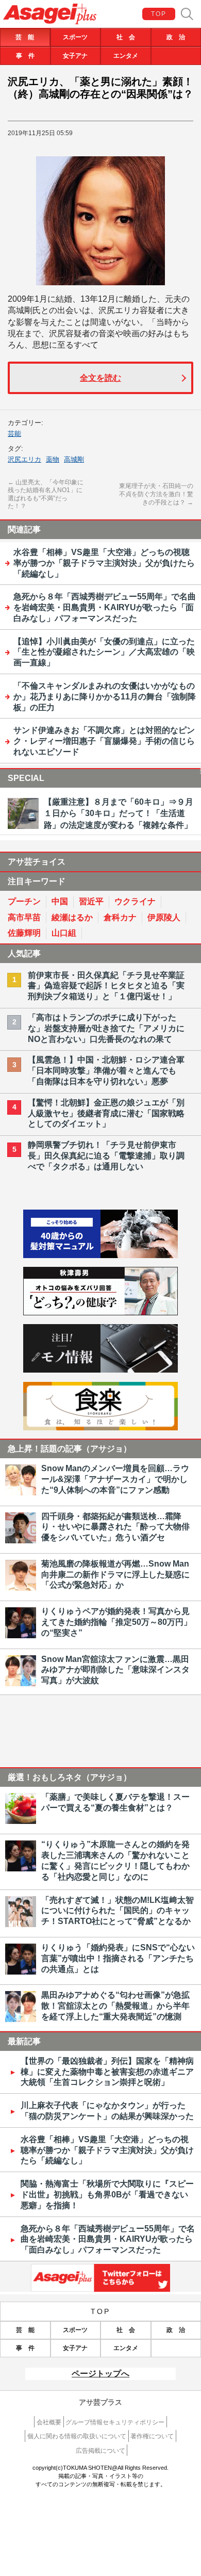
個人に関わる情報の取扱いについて (77, 2436)
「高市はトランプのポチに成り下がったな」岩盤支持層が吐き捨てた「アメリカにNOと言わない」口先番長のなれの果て (106, 1028)
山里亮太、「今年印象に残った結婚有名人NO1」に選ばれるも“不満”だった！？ (46, 494)
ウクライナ (135, 901)
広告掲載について (100, 2451)
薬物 (53, 459)
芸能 (14, 434)
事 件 (25, 56)
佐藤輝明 (24, 933)
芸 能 (25, 37)
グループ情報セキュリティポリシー (115, 2422)
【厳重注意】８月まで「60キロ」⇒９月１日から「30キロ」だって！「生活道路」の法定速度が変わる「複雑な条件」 (119, 813)
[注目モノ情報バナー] (100, 1370)
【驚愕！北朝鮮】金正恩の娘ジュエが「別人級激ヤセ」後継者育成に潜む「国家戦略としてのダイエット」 (106, 1113)
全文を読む (100, 378)
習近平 (91, 901)
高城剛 (74, 459)
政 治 (176, 37)
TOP (159, 14)
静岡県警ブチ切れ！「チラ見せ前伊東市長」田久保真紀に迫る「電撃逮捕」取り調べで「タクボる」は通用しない (106, 1156)
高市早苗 (24, 917)
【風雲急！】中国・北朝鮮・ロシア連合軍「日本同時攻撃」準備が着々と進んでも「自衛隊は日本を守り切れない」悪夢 (106, 1071)
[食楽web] (100, 1428)
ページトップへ (100, 2374)
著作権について (152, 2436)
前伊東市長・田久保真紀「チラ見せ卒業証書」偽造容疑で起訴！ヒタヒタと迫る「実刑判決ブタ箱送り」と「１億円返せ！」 (106, 986)
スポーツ (75, 37)
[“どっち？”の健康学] (100, 1313)
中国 (60, 901)
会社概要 (49, 2422)
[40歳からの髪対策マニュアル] (100, 1255)
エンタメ (126, 56)
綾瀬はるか (72, 917)
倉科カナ (120, 917)
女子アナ (75, 56)
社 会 (126, 37)
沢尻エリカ (24, 459)
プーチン (24, 901)
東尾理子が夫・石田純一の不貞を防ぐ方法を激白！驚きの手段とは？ (156, 494)
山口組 (64, 933)
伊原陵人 (164, 917)
